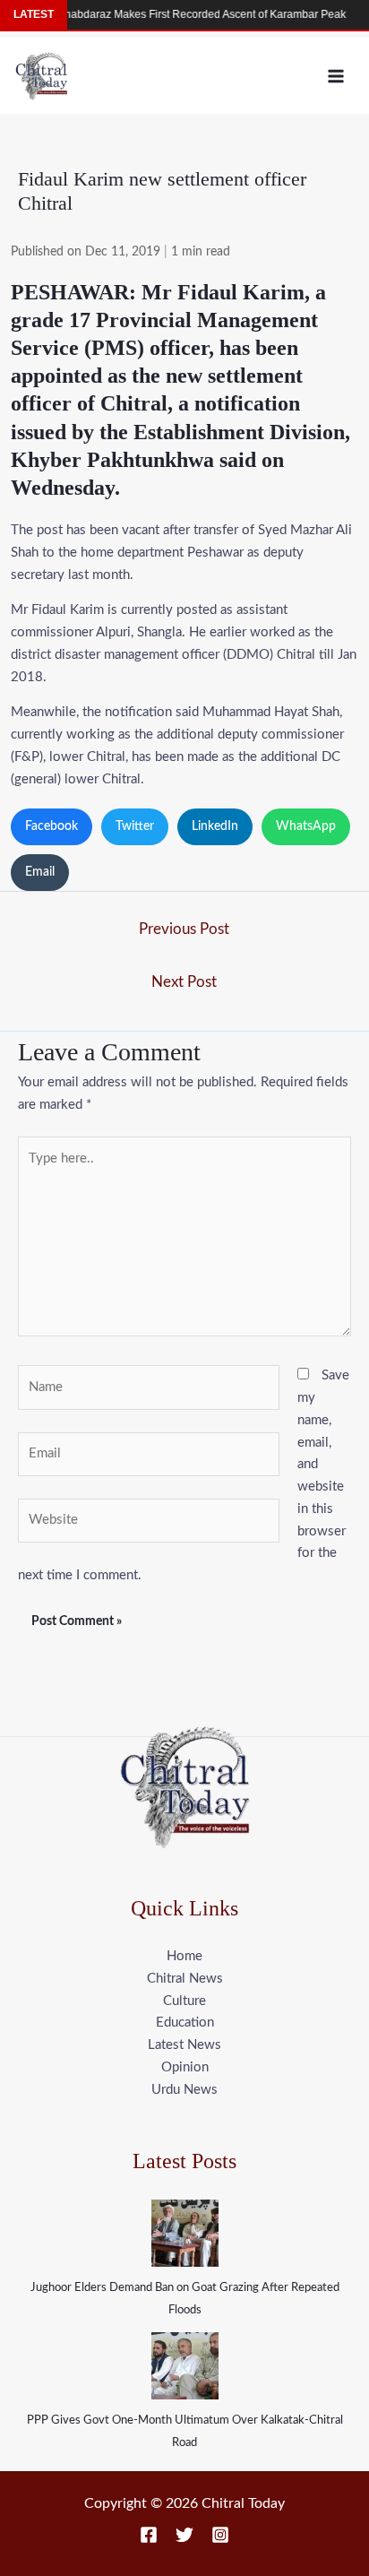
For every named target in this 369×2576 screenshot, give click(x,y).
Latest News (184, 2045)
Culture (184, 2001)
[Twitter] (184, 2535)
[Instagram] (220, 2535)
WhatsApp (306, 826)
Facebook (51, 826)
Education (185, 2023)
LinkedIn (215, 826)
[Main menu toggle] (336, 76)
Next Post (184, 982)
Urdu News (184, 2090)
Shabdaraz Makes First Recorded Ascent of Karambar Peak (188, 14)
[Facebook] (149, 2535)
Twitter (135, 826)
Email (40, 872)
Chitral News (185, 1979)
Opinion (185, 2067)
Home (184, 1956)
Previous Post (184, 929)
